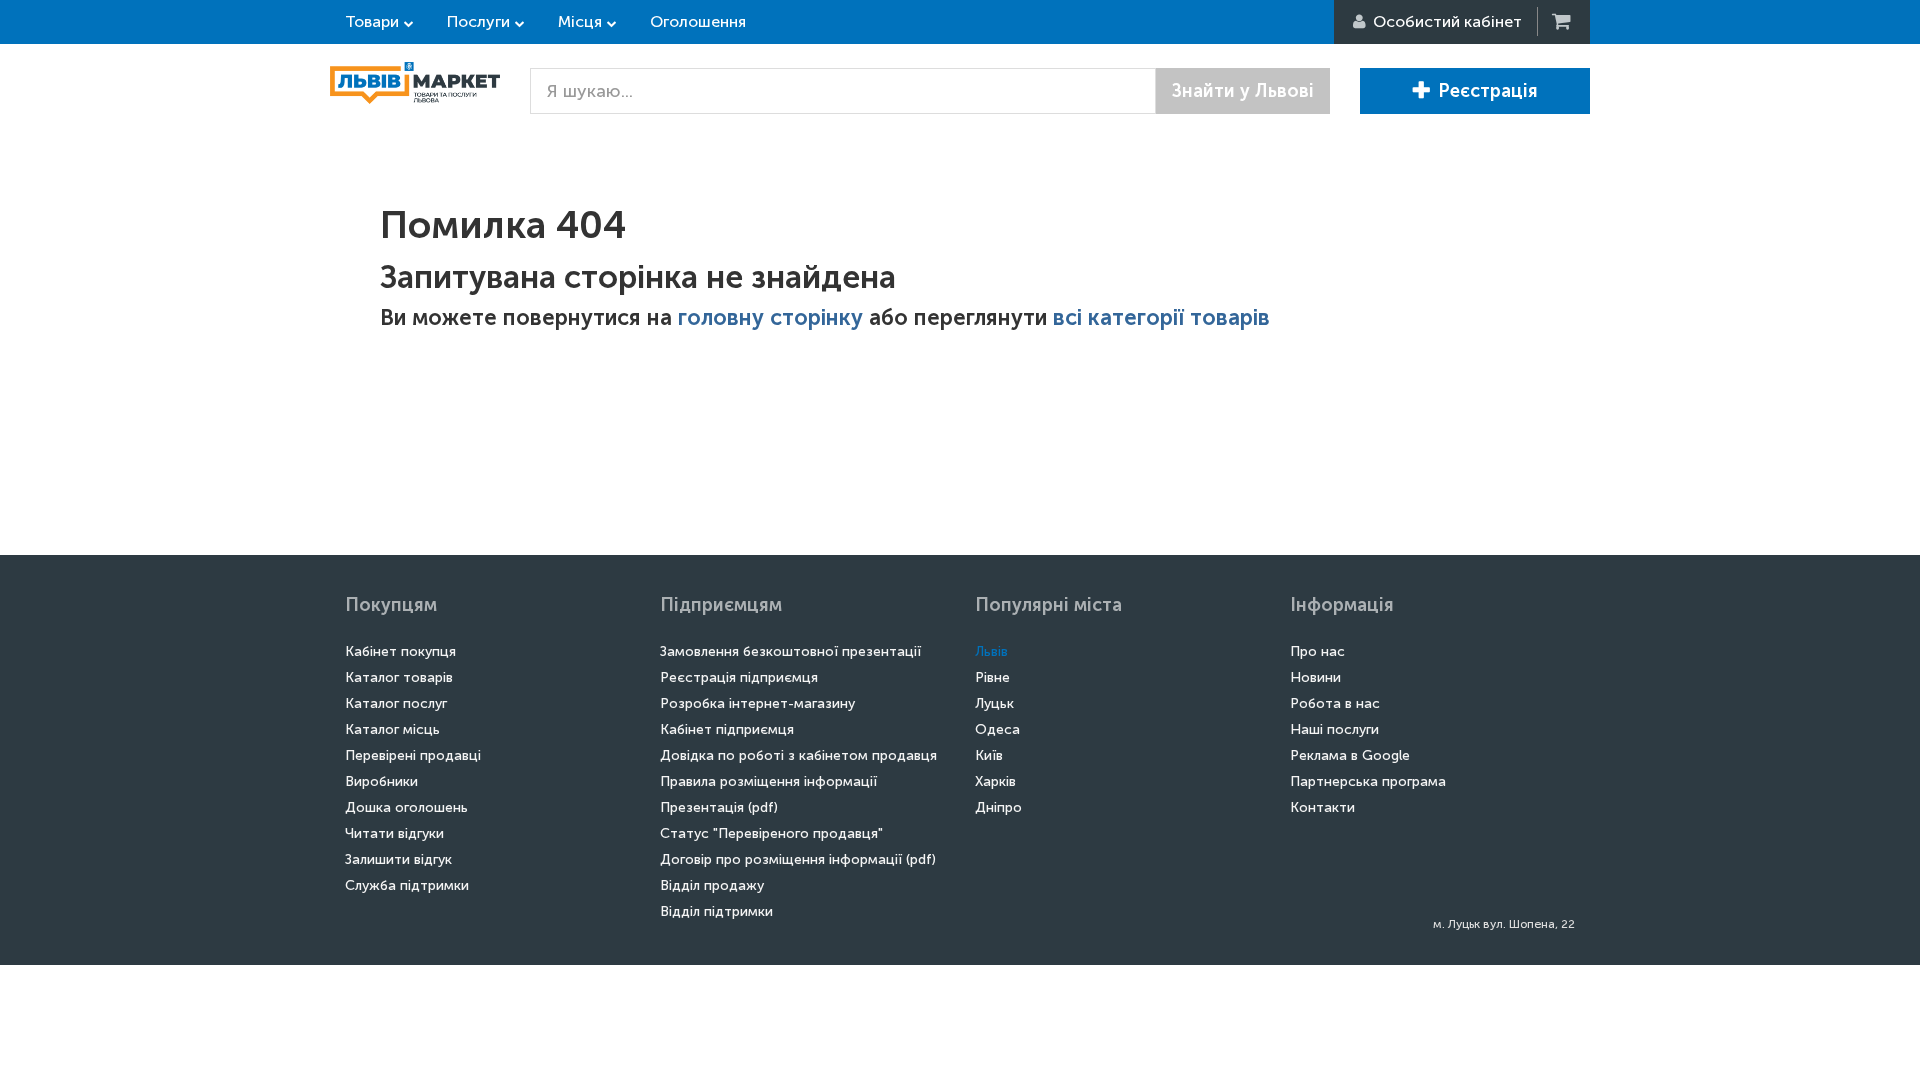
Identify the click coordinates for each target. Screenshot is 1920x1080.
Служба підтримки (407, 885)
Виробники (381, 781)
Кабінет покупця (400, 651)
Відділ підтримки (716, 911)
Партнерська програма (1368, 781)
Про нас (1317, 651)
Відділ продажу (712, 885)
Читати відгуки (394, 833)
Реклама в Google (1350, 755)
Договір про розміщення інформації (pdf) (798, 859)
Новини (1315, 677)
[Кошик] (1563, 21)
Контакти (1322, 807)
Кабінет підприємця (727, 729)
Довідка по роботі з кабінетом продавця (798, 755)
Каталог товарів (399, 677)
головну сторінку (770, 317)
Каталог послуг (396, 703)
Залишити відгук (398, 859)
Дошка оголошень (406, 807)
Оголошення (698, 21)
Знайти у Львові (1243, 91)
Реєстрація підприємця (739, 677)
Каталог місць (392, 729)
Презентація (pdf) (719, 807)
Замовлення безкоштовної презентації (790, 651)
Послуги (478, 21)
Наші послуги (1334, 729)
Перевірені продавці (413, 755)
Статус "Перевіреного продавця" (771, 833)
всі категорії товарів (1161, 317)
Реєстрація (1488, 91)
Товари (372, 21)
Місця (580, 21)
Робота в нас (1335, 703)
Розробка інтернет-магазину (757, 703)
